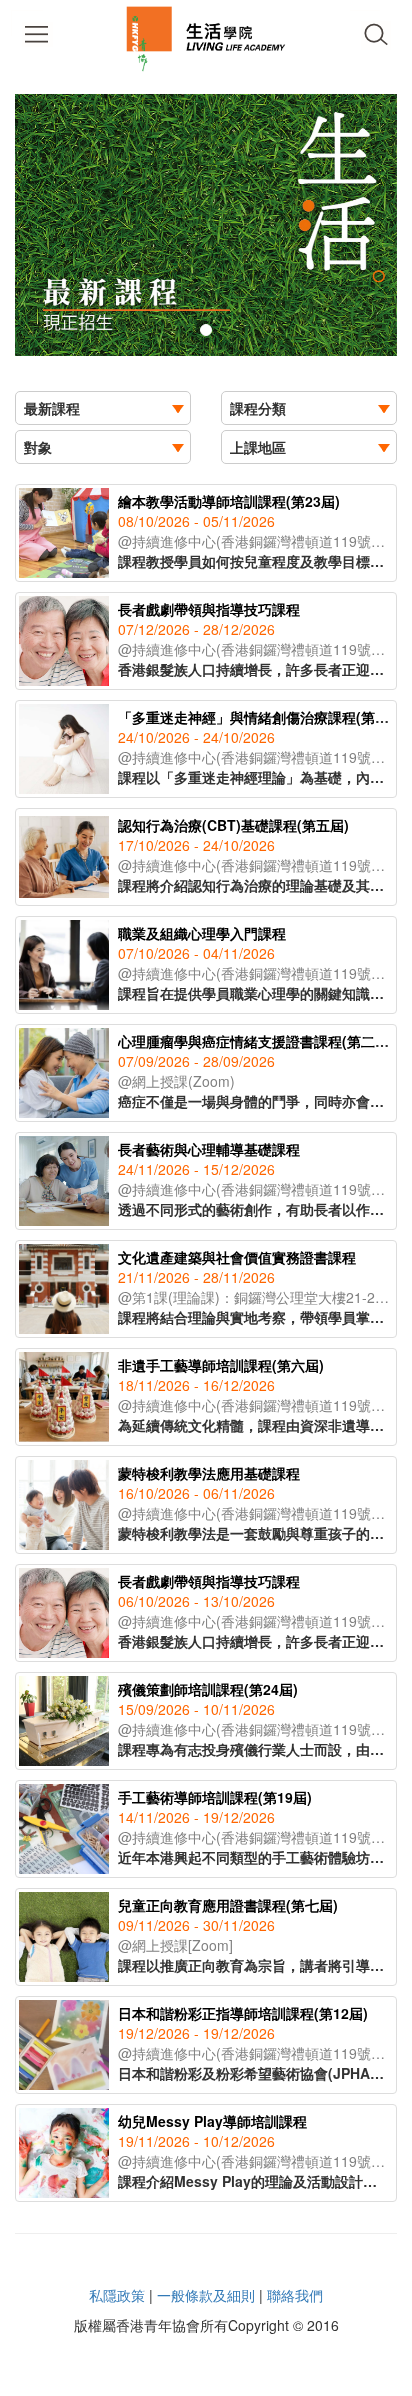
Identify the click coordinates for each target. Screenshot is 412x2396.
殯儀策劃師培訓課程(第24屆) (208, 1689)
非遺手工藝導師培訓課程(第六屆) (221, 1365)
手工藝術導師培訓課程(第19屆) (215, 1797)
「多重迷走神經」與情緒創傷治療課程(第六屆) (263, 717)
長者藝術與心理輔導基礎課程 (209, 1149)
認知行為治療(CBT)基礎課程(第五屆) (233, 825)
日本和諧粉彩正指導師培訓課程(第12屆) (243, 2013)
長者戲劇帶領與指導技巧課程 (209, 609)
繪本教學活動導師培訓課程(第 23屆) (229, 501)
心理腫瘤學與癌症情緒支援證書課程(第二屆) (256, 1041)
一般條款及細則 (206, 2295)
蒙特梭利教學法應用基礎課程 (209, 1473)
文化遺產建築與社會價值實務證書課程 (237, 1257)
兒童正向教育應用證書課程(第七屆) (228, 1905)
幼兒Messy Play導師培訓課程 (212, 2121)
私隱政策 (117, 2295)
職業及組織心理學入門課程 (202, 933)
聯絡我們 (295, 2295)
